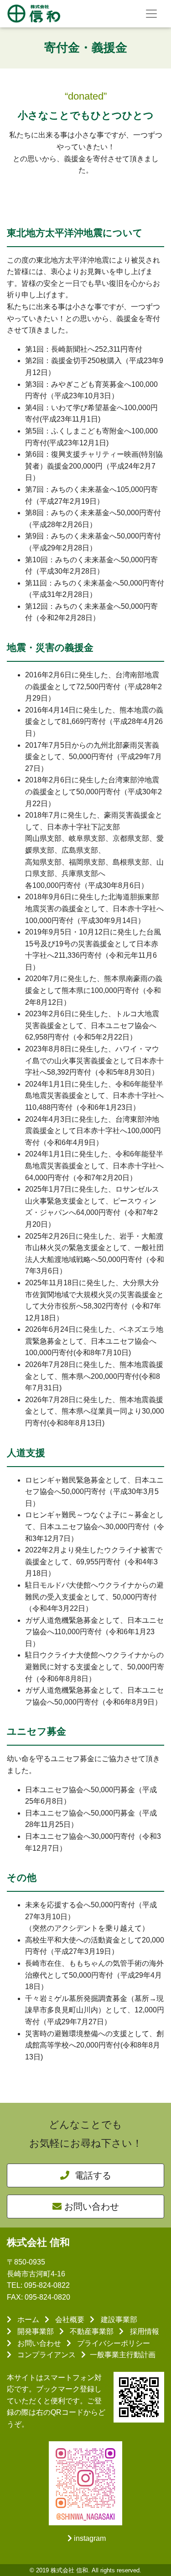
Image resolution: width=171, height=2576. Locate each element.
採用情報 (143, 2331)
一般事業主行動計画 (123, 2355)
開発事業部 (35, 2331)
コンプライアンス (46, 2355)
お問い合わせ (92, 2206)
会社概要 (69, 2320)
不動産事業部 (91, 2331)
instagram (90, 2538)
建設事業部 (118, 2320)
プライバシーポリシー (113, 2343)
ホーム (27, 2320)
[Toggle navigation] (151, 14)
